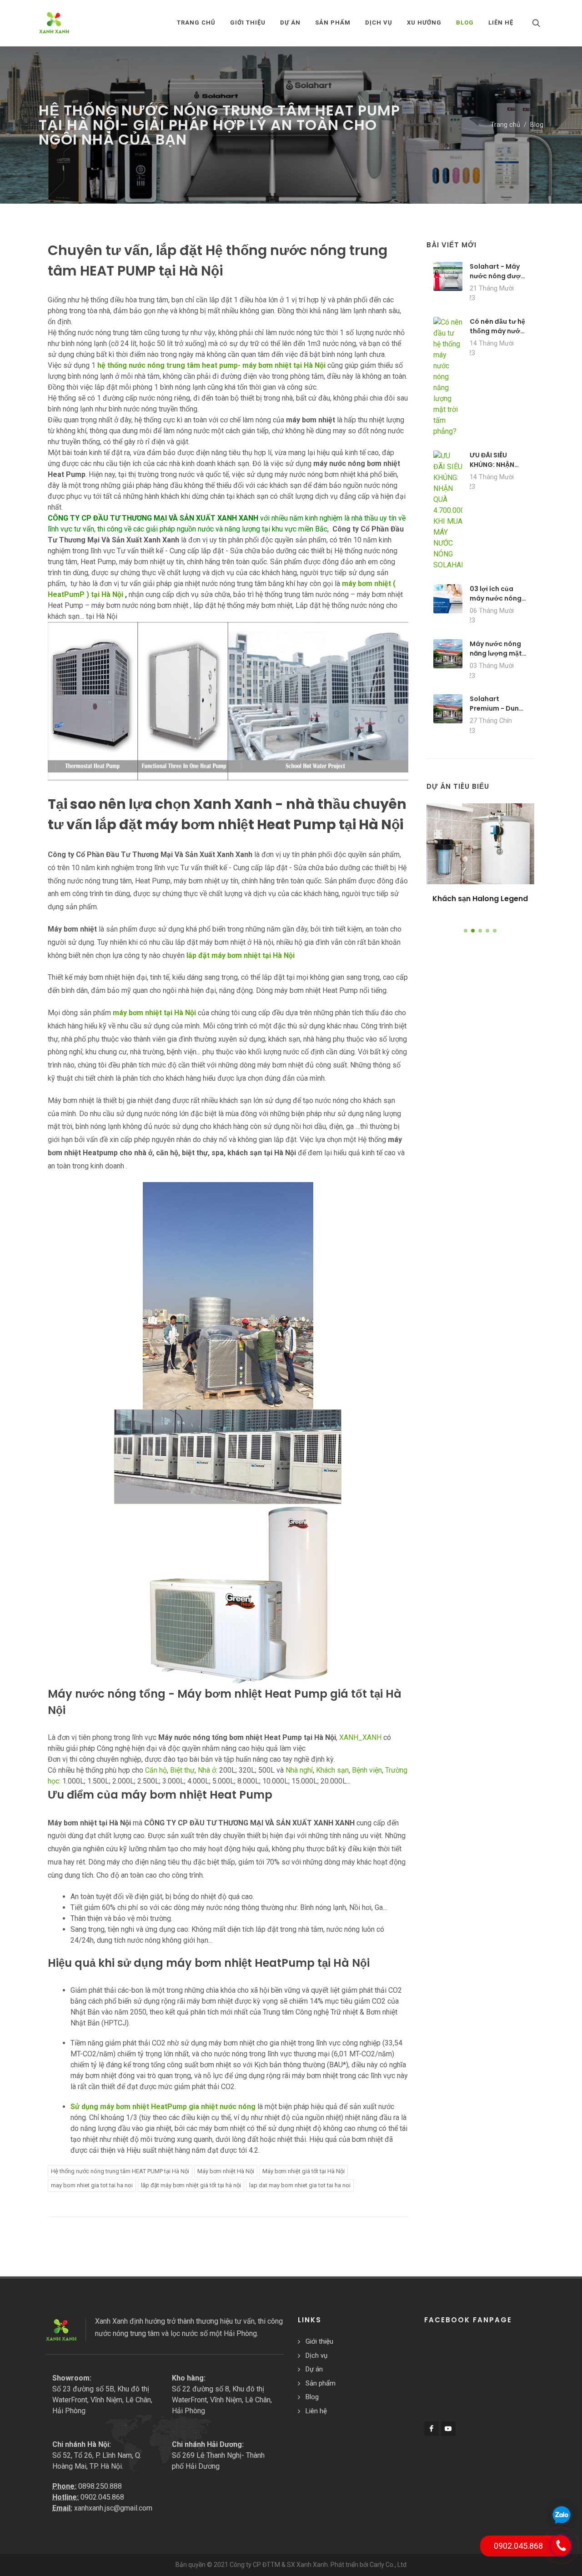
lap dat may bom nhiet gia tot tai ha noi (300, 2185)
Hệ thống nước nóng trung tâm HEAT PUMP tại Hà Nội (120, 2171)
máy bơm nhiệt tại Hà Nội (154, 1013)
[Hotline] (561, 2546)
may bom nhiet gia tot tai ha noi (92, 2185)
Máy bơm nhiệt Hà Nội (226, 2171)
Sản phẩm (321, 2383)
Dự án (314, 2369)
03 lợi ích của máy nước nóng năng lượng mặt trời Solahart (496, 603)
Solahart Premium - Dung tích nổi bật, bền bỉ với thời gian (497, 713)
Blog (537, 125)
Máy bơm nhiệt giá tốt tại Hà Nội (304, 2171)
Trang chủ (196, 23)
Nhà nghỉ (299, 1770)
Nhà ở (207, 1770)
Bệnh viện (367, 1770)
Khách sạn (332, 1770)
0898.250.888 (100, 2486)
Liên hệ (316, 2411)
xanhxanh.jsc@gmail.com (113, 2508)
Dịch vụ (316, 2355)
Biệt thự (182, 1770)
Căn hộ (156, 1770)
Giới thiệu (319, 2341)
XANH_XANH (360, 1737)
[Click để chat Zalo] (562, 2515)
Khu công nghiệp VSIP (480, 899)
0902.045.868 (102, 2497)
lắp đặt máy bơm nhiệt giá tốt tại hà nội (191, 2185)
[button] (466, 931)
